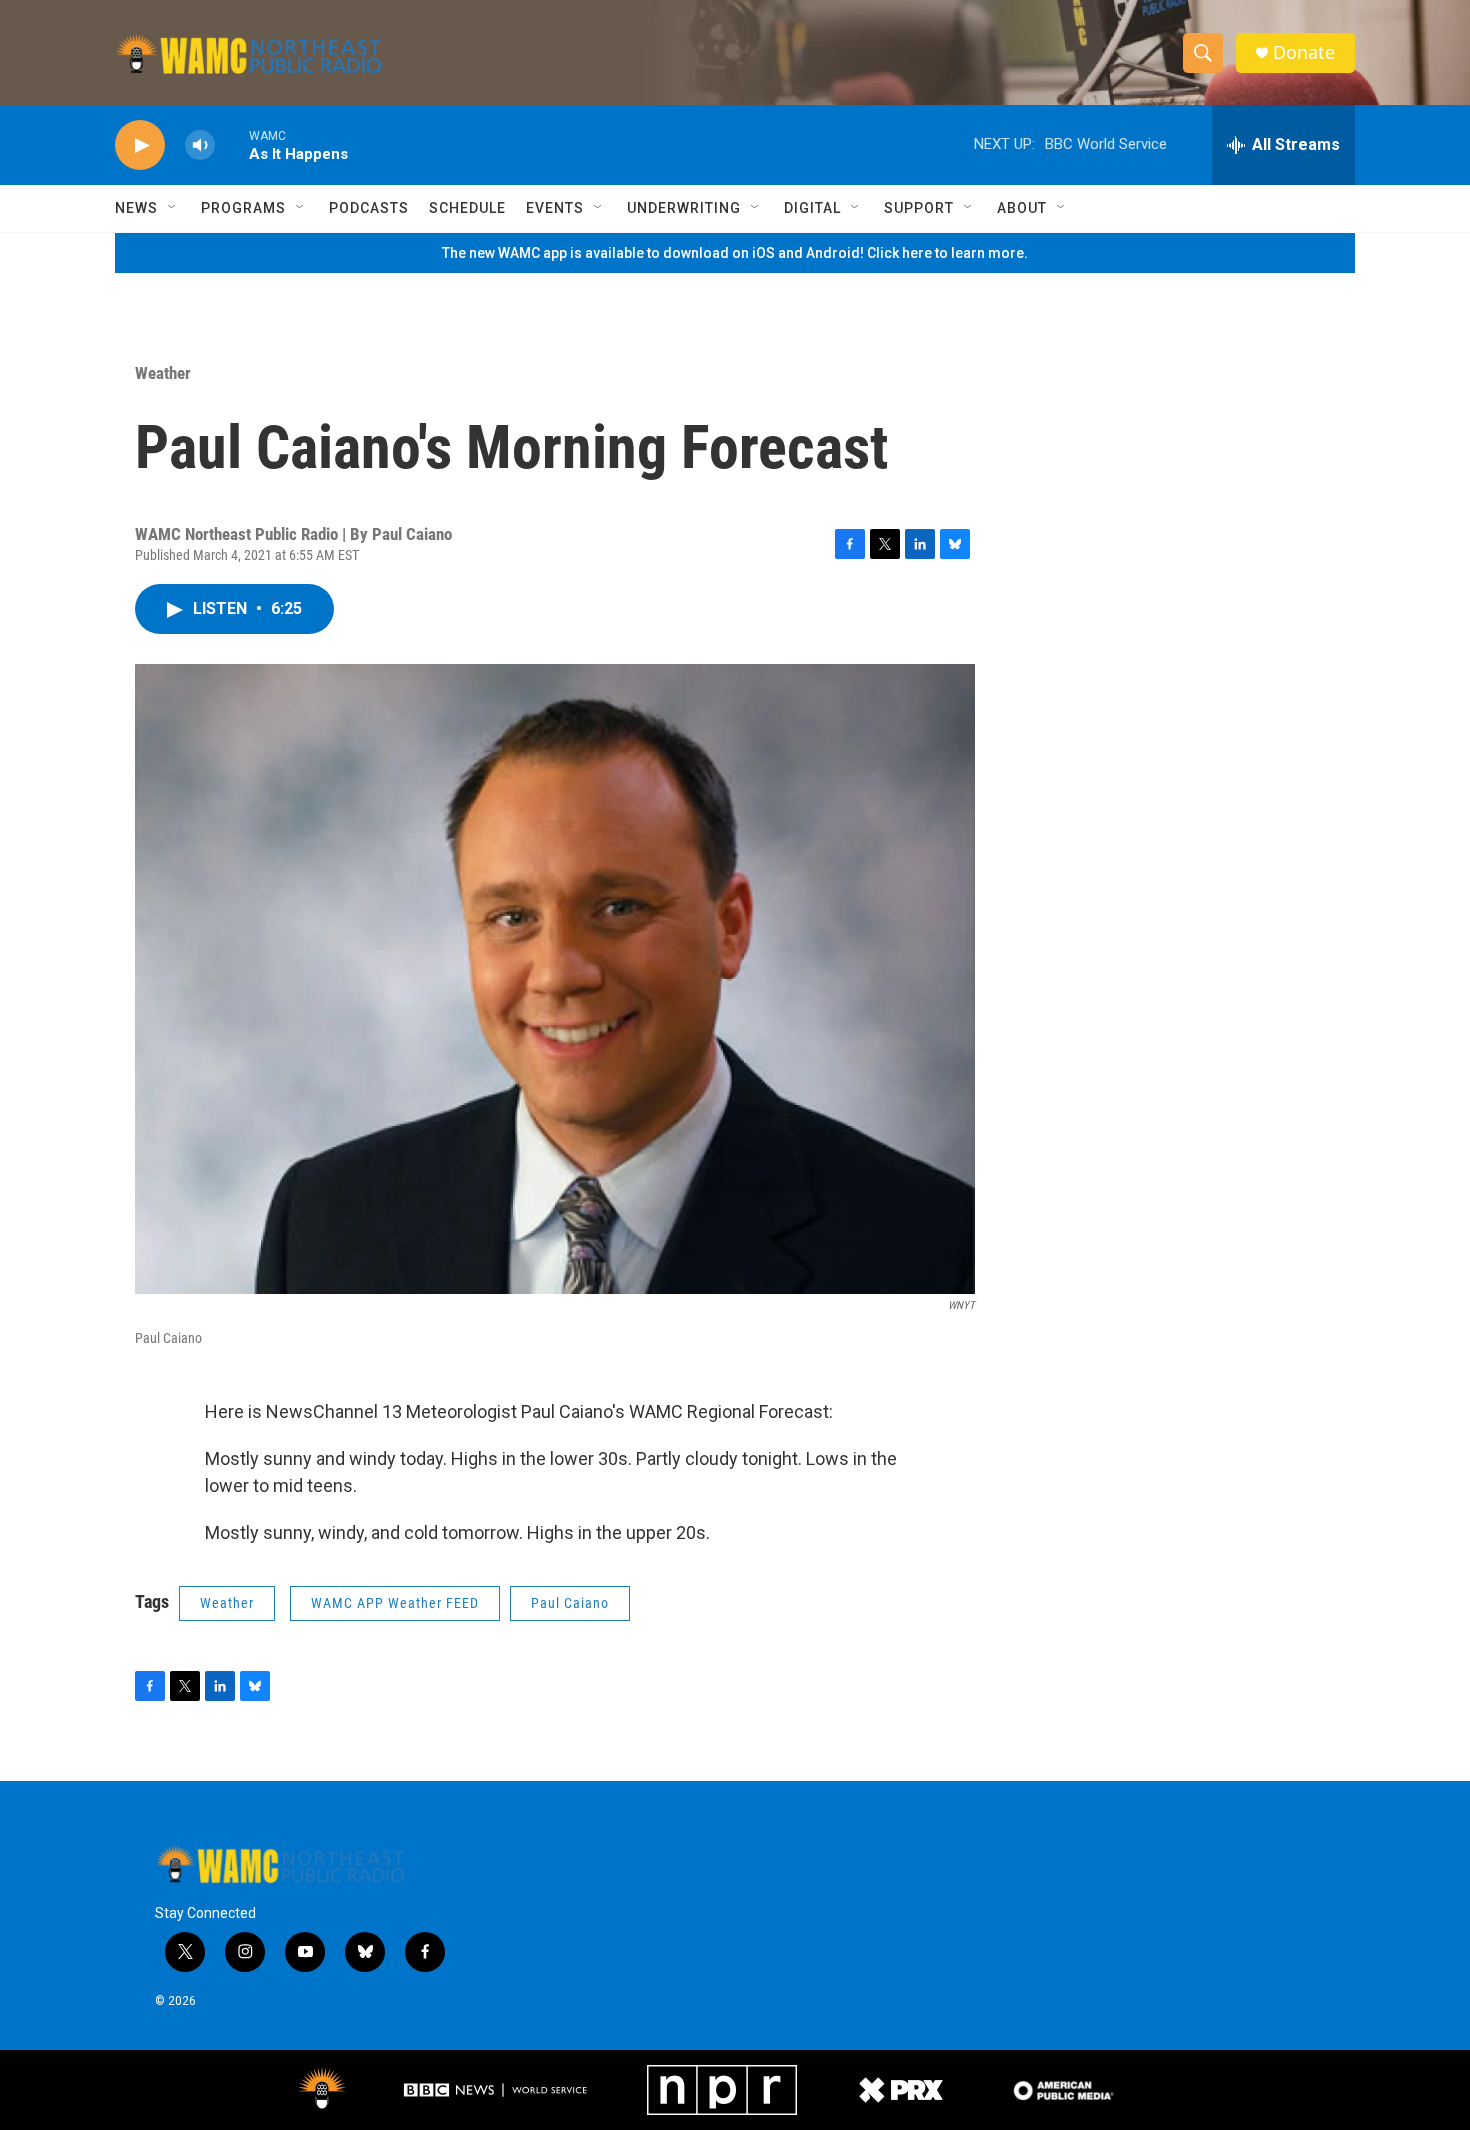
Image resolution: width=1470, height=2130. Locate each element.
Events (555, 208)
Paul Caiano (570, 1603)
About (1022, 208)
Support (919, 208)
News (136, 208)
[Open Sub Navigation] (173, 208)
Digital (812, 208)
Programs (243, 208)
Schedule (467, 208)
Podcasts (369, 208)
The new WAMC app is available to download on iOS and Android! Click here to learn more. (735, 253)
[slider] (232, 144)
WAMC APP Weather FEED (395, 1603)
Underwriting (684, 208)
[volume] (200, 145)
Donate (1304, 52)
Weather (163, 373)
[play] (140, 145)
